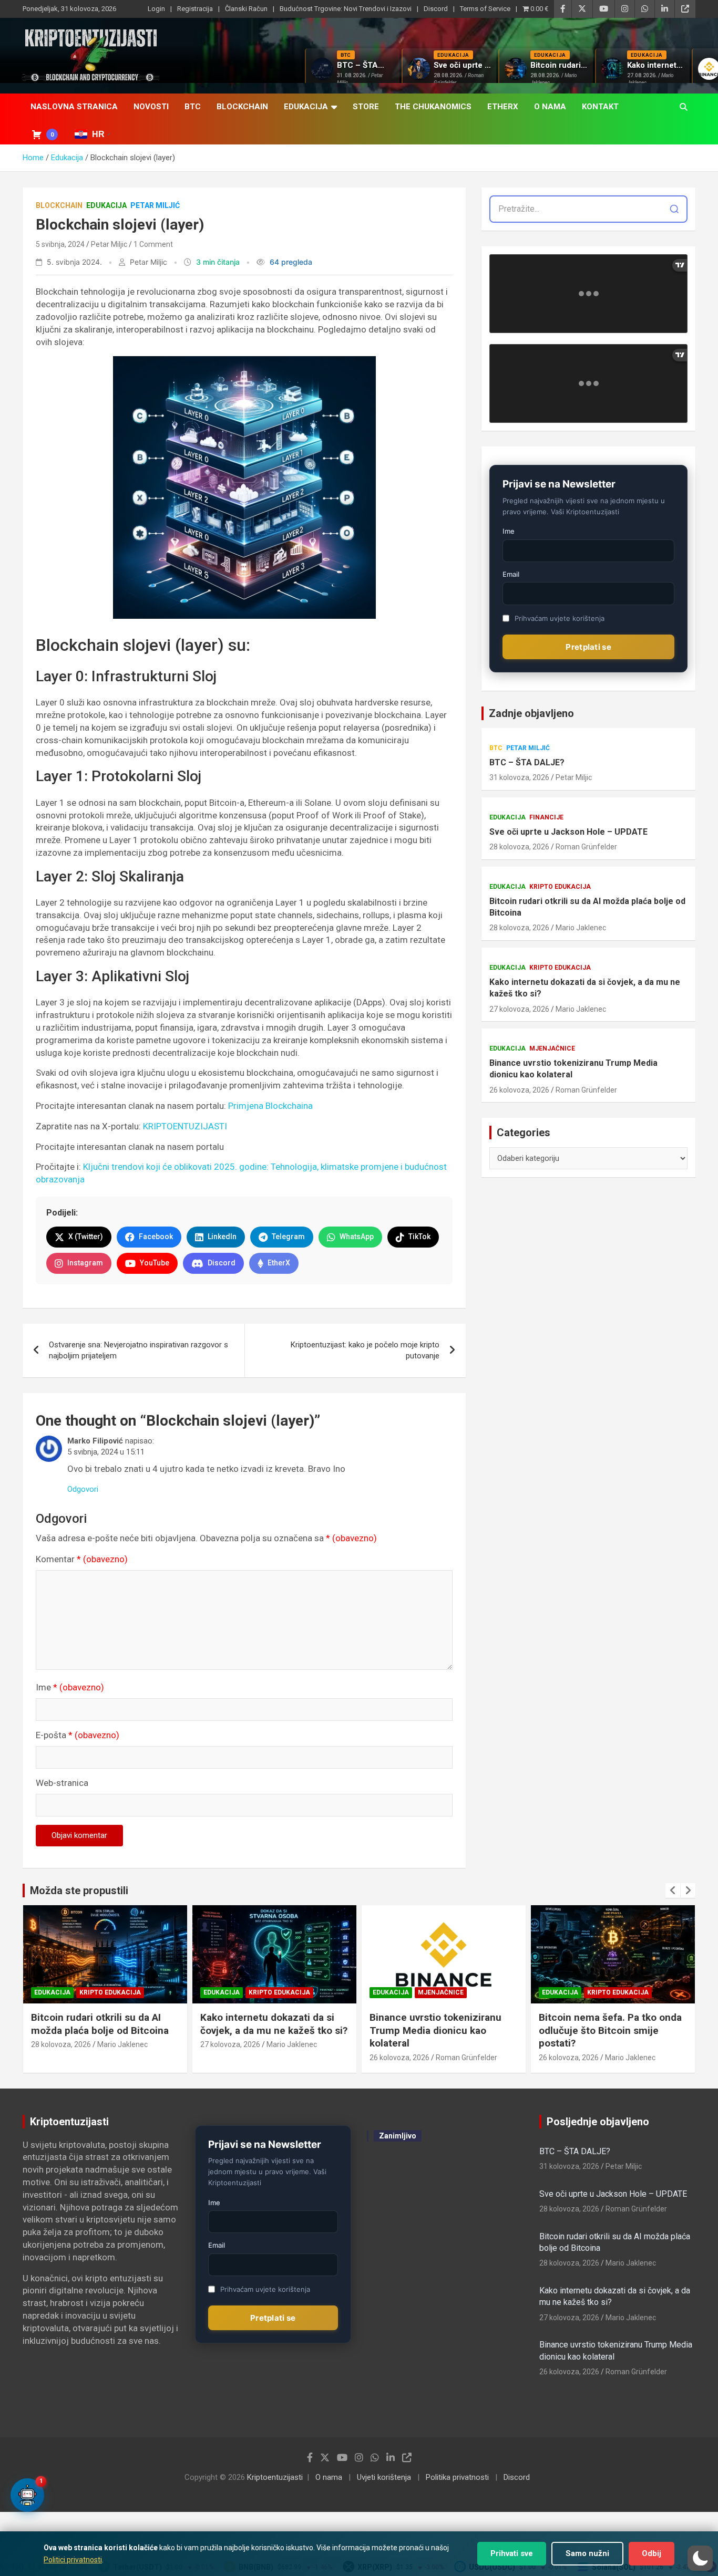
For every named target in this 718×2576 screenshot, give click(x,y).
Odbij (652, 2553)
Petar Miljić (155, 205)
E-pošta (78, 1735)
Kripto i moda (448, 2172)
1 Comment (153, 244)
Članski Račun (246, 9)
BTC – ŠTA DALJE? (527, 762)
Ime (70, 1687)
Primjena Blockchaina (270, 1106)
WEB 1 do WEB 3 (454, 2394)
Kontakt (600, 107)
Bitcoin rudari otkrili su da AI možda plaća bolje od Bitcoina (587, 907)
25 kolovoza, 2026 (569, 2058)
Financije (546, 817)
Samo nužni (587, 2553)
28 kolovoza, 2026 (519, 847)
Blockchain (242, 107)
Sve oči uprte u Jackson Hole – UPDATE (568, 832)
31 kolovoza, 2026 (519, 777)
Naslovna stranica (74, 107)
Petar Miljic (109, 244)
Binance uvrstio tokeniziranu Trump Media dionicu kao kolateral (573, 1069)
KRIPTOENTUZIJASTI (185, 1126)
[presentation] (673, 1891)
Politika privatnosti (457, 2477)
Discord (436, 9)
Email (511, 574)
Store (366, 107)
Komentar (82, 1559)
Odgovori (83, 1489)
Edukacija (306, 107)
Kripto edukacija (560, 887)
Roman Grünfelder (586, 847)
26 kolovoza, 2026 (519, 1090)
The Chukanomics (433, 107)
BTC (193, 107)
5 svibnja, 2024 (60, 244)
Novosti (151, 107)
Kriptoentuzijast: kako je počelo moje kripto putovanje (365, 1350)
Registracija (195, 9)
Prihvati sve (512, 2553)
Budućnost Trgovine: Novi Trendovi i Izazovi (346, 9)
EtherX (503, 107)
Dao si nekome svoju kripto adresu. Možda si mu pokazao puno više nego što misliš (607, 2030)
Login (156, 9)
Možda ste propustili (79, 1891)
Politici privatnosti (73, 2560)
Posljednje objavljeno (598, 2122)
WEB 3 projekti (450, 2228)
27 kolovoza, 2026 (519, 1009)
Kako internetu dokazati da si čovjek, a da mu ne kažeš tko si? (585, 988)
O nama (550, 107)
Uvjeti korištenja (384, 2477)
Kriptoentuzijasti (275, 2477)
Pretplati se (588, 647)
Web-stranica (62, 1783)
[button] (700, 2558)
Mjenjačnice (552, 1048)
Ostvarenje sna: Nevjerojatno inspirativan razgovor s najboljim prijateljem (139, 1350)
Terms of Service (485, 9)
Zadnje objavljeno (531, 713)
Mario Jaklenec (581, 928)
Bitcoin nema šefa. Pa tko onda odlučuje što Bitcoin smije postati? (441, 2030)
